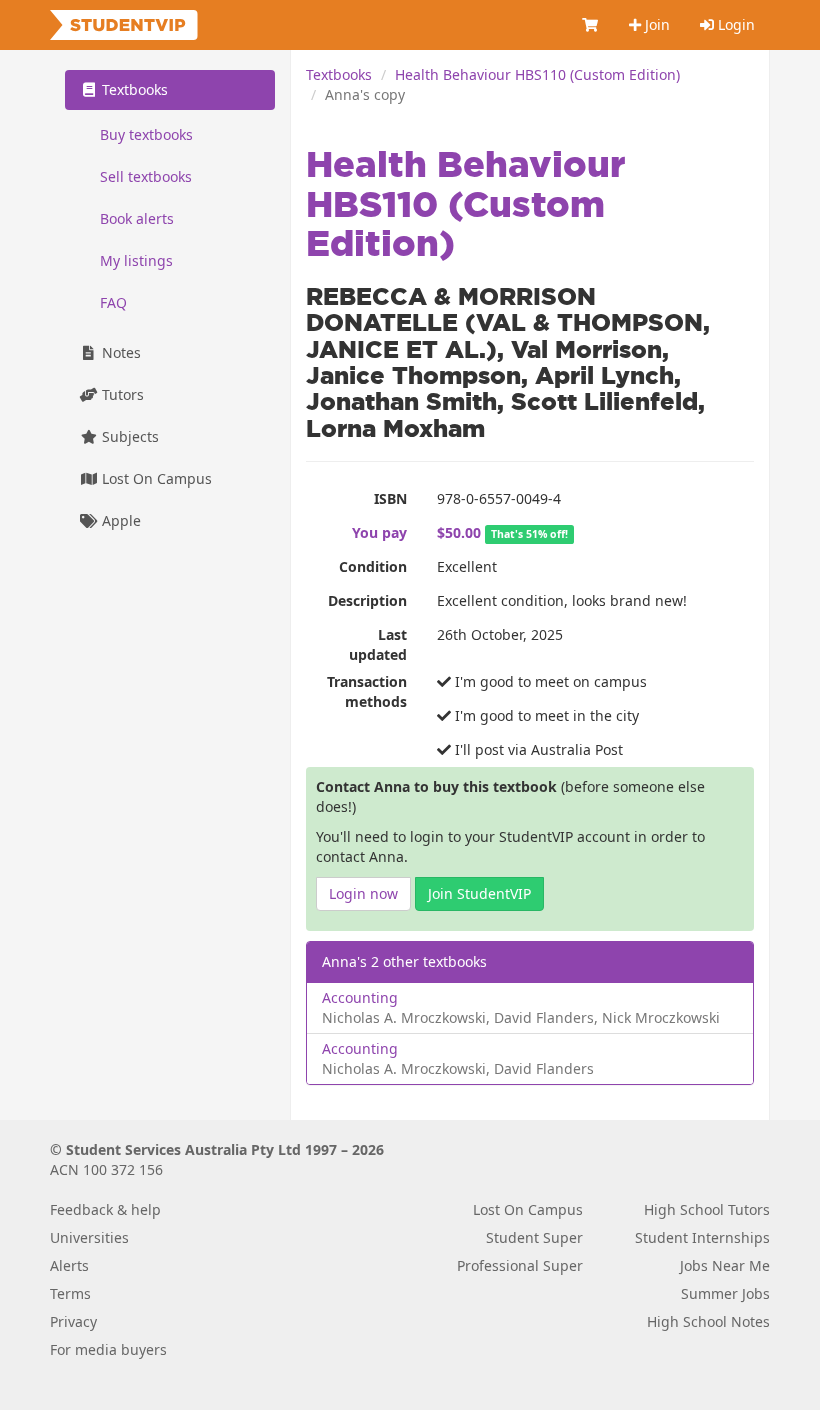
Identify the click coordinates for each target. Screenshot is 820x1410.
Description (367, 600)
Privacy (73, 1321)
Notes (119, 352)
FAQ (113, 302)
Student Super (534, 1237)
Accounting (360, 997)
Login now (363, 893)
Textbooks (339, 74)
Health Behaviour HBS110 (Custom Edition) (537, 74)
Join (655, 24)
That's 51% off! (529, 534)
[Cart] (591, 25)
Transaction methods (367, 691)
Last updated (378, 644)
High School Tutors (707, 1209)
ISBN (390, 498)
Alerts (69, 1265)
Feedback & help (105, 1209)
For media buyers (108, 1349)
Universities (89, 1237)
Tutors (121, 394)
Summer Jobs (725, 1293)
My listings (136, 260)
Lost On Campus (155, 478)
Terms (70, 1293)
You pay (379, 532)
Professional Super (520, 1265)
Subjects (128, 436)
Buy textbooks (146, 134)
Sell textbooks (146, 176)
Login (734, 24)
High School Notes (708, 1321)
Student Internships (702, 1237)
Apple (119, 520)
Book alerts (137, 218)
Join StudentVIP (479, 893)
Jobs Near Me (725, 1265)
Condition (373, 566)
